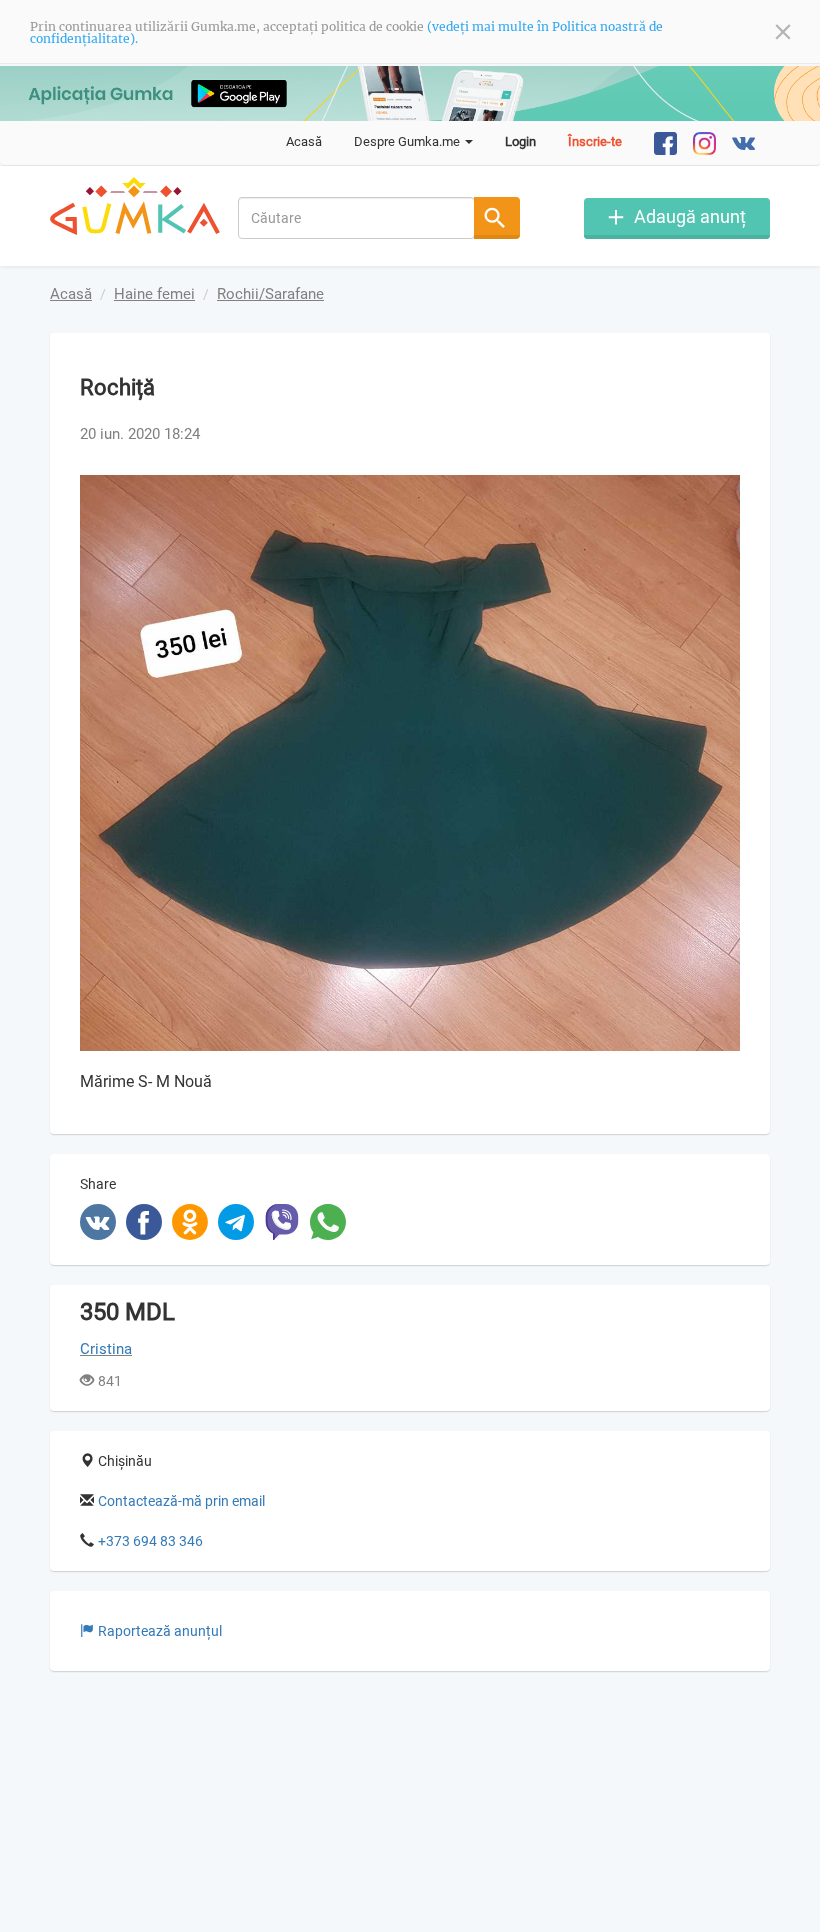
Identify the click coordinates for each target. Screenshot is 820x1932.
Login (520, 141)
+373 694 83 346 (150, 1541)
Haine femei (154, 294)
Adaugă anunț (690, 216)
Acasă (304, 141)
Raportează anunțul (160, 1631)
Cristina (106, 1349)
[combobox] (357, 218)
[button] (722, 493)
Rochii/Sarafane (270, 294)
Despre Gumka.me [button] (408, 141)
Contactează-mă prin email (181, 1501)
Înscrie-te (595, 141)
